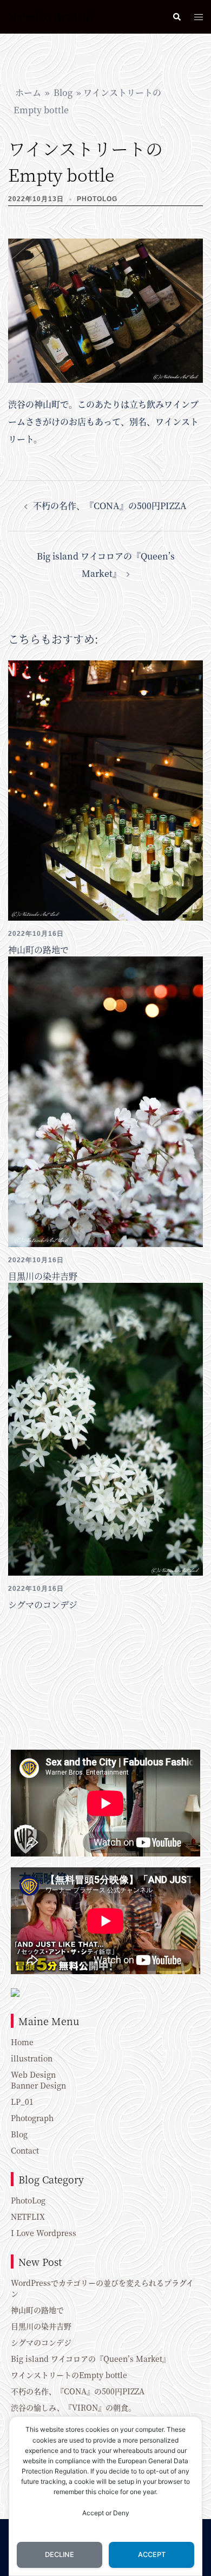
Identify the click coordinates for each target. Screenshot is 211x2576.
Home (22, 2042)
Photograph (32, 2118)
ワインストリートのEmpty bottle (69, 2375)
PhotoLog (97, 199)
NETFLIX (28, 2217)
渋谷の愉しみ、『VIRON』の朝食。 (73, 2407)
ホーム (28, 92)
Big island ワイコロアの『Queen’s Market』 (90, 2359)
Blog (63, 92)
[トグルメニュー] (199, 17)
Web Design (33, 2074)
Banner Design (38, 2085)
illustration (32, 2058)
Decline (60, 2555)
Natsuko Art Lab (51, 17)
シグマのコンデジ (43, 1605)
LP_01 (22, 2102)
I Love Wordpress (44, 2233)
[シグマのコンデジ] (105, 1428)
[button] (176, 17)
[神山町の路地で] (105, 789)
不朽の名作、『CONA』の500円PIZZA (110, 506)
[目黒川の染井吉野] (105, 1100)
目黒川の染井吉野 (43, 1276)
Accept (152, 2555)
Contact (25, 2150)
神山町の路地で (38, 950)
